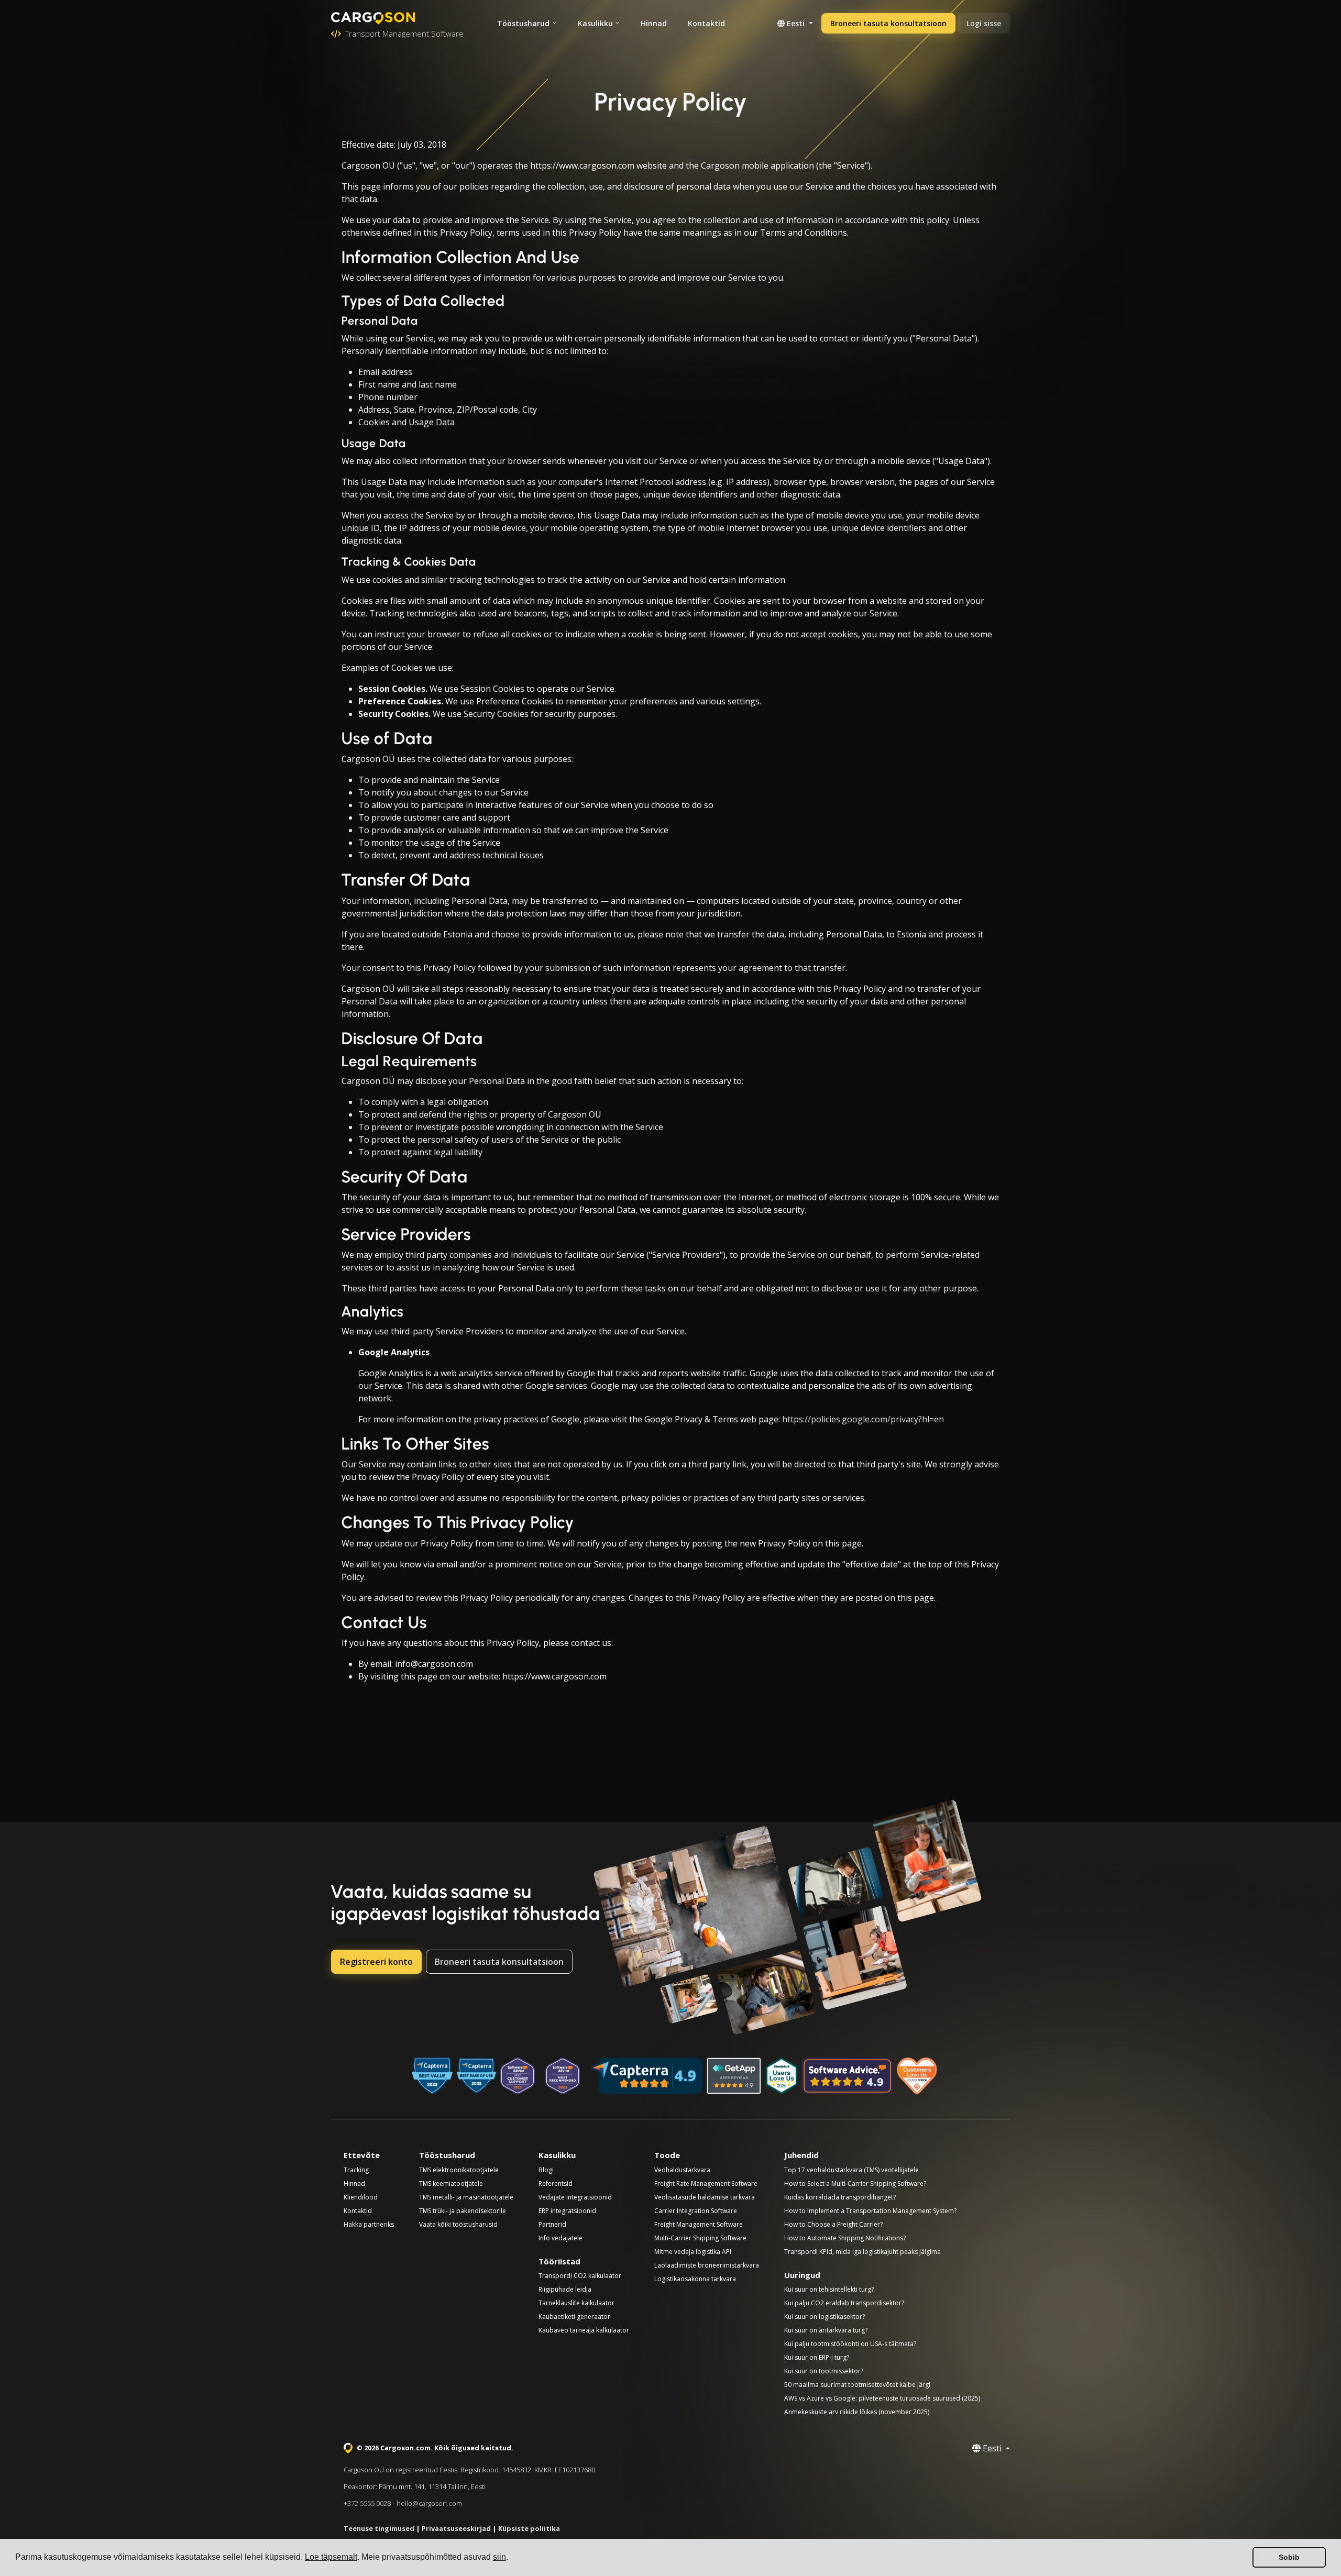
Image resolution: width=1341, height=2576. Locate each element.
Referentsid (556, 2183)
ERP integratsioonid (567, 2211)
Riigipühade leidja (565, 2289)
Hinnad (654, 23)
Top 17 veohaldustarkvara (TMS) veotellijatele (851, 2170)
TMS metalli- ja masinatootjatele (466, 2197)
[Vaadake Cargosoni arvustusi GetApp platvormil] (734, 2076)
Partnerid (552, 2224)
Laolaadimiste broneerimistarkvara (707, 2265)
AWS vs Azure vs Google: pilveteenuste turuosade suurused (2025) (882, 2398)
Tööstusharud (523, 23)
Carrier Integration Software (696, 2211)
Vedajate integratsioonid (575, 2197)
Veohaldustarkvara (682, 2170)
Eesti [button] (796, 23)
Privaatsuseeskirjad (456, 2528)
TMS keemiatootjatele (451, 2183)
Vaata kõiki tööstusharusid (458, 2224)
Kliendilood (361, 2197)
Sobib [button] (1289, 2557)
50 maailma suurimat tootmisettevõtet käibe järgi (857, 2385)
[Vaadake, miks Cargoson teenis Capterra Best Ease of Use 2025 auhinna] (476, 2076)
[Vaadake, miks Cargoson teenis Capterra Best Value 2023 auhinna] (432, 2076)
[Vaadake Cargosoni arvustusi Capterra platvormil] (646, 2076)
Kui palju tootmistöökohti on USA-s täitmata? (850, 2344)
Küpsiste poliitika (529, 2528)
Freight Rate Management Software (706, 2183)
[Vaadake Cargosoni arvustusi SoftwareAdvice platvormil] (847, 2076)
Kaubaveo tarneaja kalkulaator (584, 2330)
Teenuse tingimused (379, 2528)
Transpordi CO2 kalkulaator (580, 2276)
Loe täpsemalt (331, 2557)
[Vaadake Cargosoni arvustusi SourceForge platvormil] (917, 2076)
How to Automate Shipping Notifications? (845, 2238)
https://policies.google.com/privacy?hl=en (863, 1419)
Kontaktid (706, 23)
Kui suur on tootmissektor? (824, 2371)
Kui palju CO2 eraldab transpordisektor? (844, 2303)
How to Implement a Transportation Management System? (870, 2211)
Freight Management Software (699, 2224)
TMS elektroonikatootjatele (459, 2170)
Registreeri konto (376, 1962)
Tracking (356, 2170)
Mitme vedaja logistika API (693, 2252)
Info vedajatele (560, 2238)
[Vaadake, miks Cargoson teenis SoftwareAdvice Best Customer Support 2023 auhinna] (518, 2076)
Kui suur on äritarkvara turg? (826, 2330)
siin (499, 2557)
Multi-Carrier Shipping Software (700, 2238)
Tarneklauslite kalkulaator (576, 2303)
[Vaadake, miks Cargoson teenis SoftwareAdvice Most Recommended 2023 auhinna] (563, 2076)
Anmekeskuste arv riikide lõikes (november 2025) (857, 2412)
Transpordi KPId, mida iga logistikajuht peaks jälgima (862, 2252)
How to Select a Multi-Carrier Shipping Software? (855, 2183)
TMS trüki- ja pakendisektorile (463, 2211)
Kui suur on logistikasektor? (825, 2317)
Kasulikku (595, 23)
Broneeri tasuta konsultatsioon (888, 23)
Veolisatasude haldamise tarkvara (705, 2197)
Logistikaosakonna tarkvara (695, 2279)
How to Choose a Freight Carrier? (833, 2224)
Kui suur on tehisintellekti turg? (829, 2289)
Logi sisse (984, 23)
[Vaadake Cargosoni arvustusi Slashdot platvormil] (782, 2076)
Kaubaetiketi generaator (574, 2317)
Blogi (546, 2170)
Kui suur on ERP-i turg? (817, 2357)
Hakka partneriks (369, 2224)
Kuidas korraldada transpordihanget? (840, 2197)
